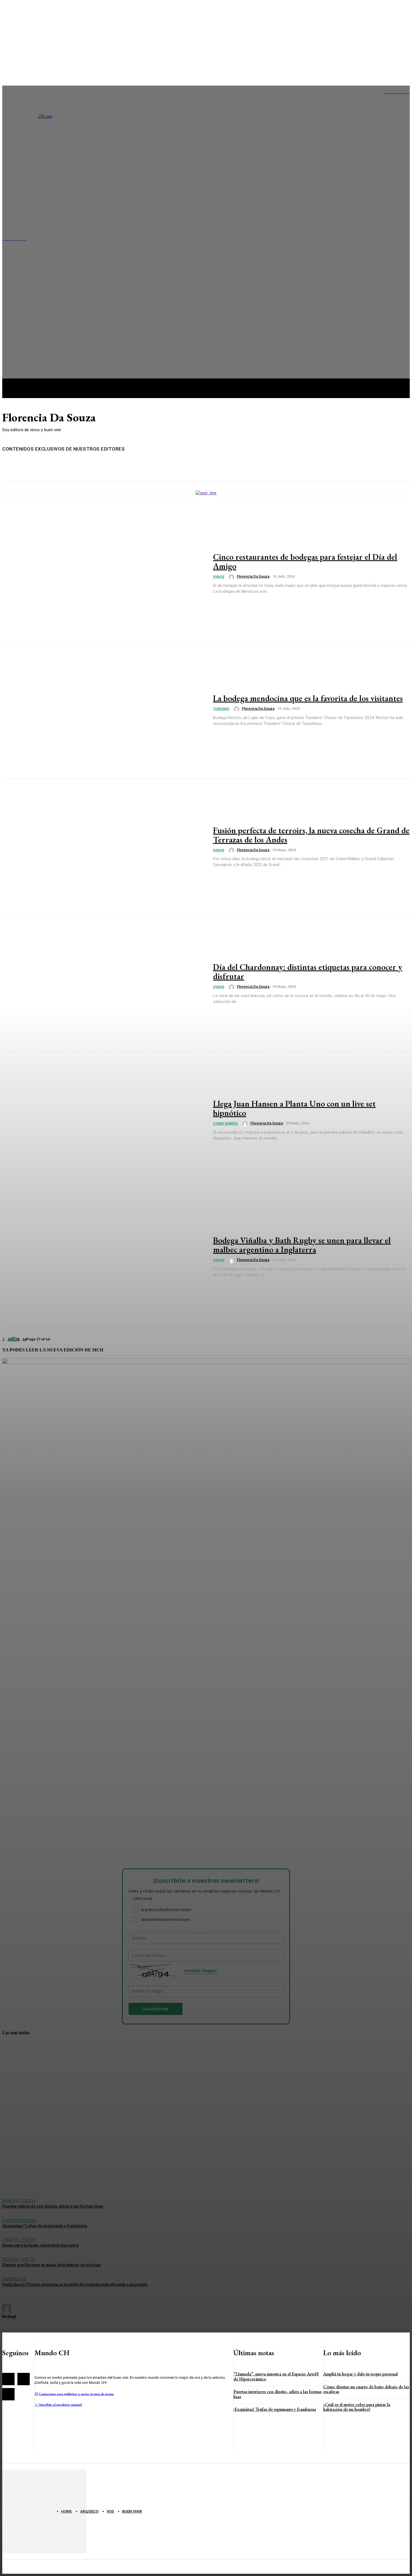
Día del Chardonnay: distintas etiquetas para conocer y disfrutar (308, 972)
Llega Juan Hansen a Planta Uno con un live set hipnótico (294, 1108)
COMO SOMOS (225, 1123)
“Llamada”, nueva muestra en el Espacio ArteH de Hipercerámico (276, 2376)
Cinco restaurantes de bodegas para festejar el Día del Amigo (305, 561)
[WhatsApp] (8, 2394)
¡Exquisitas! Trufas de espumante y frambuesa (275, 2409)
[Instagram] (24, 2379)
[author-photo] (232, 577)
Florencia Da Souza (253, 576)
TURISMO (221, 709)
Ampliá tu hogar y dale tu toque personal (360, 2374)
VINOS (219, 577)
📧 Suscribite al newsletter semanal (58, 2405)
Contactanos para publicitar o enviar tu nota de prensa (76, 2394)
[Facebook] (8, 2379)
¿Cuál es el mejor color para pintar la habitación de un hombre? (357, 2407)
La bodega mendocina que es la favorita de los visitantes (308, 698)
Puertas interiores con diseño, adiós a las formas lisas (277, 2394)
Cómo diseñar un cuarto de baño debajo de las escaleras (366, 2389)
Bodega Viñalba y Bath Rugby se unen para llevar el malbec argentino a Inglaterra (302, 1245)
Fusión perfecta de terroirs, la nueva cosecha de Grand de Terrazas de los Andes (311, 835)
